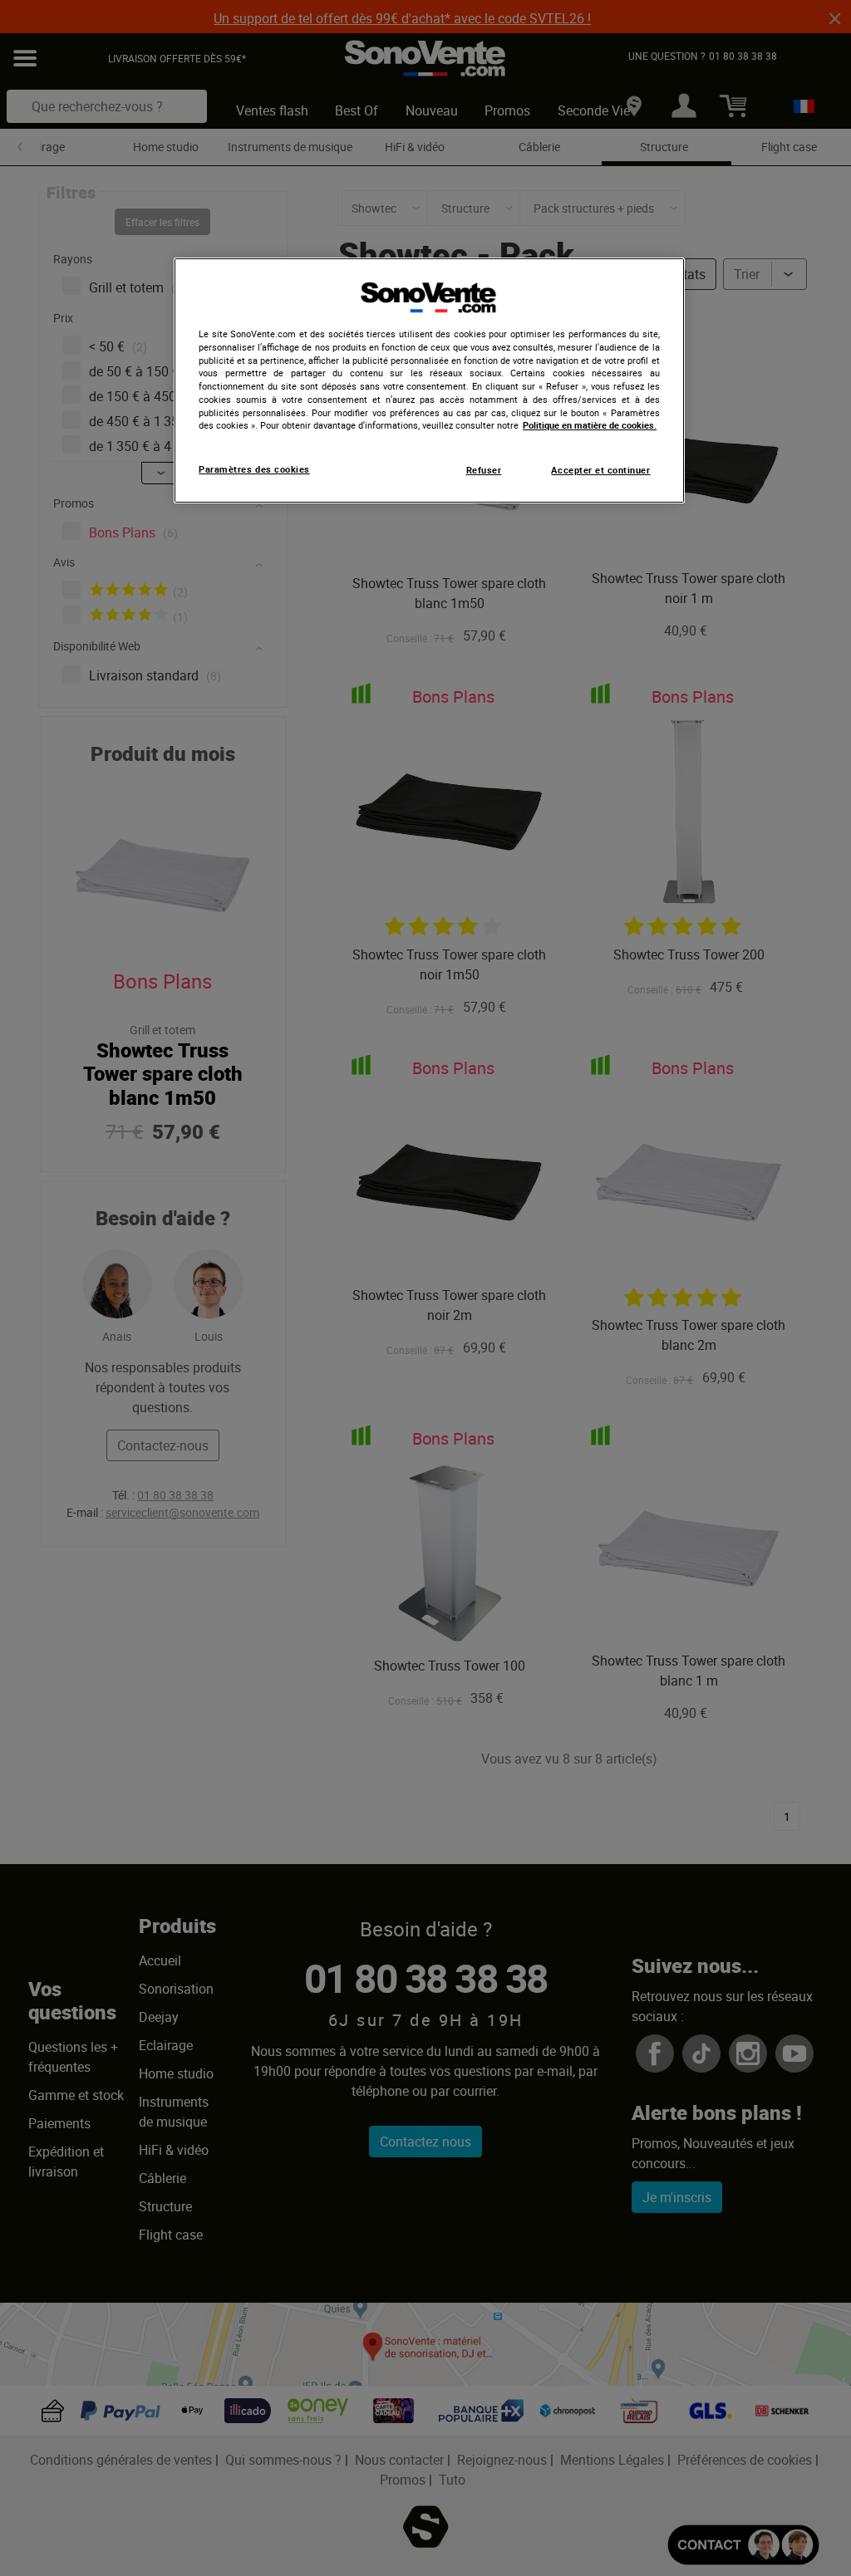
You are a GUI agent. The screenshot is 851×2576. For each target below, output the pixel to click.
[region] (429, 380)
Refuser (484, 470)
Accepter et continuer (600, 470)
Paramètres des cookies (254, 469)
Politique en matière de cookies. (590, 425)
